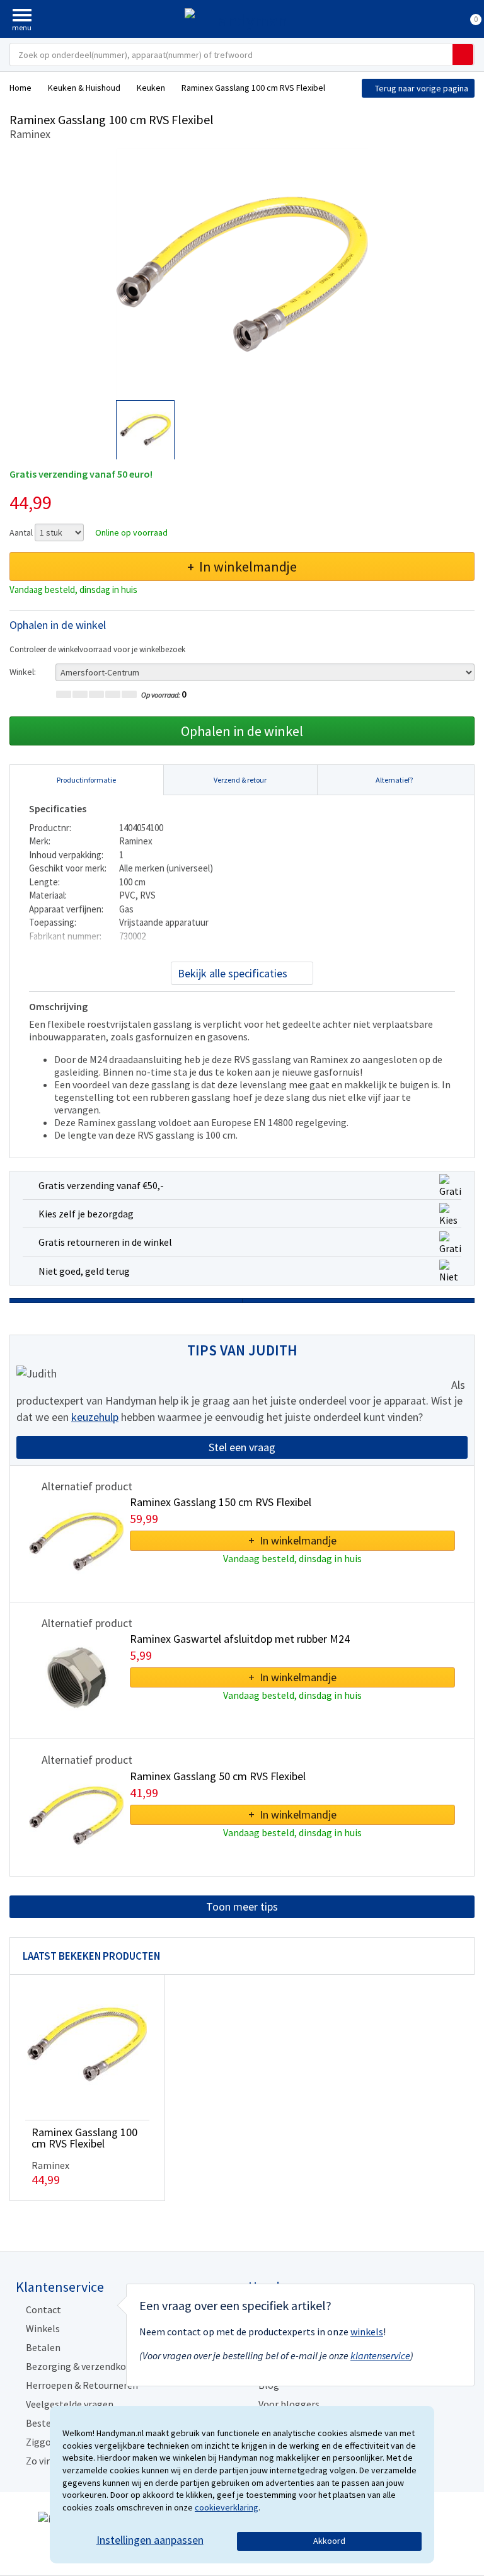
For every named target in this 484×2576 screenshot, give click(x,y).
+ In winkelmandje (242, 566)
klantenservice (380, 2355)
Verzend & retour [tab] (240, 780)
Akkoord (329, 2541)
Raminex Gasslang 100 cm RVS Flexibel (84, 2138)
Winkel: (23, 672)
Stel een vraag (242, 1447)
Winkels (43, 2328)
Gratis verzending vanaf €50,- (101, 1185)
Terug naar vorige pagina (422, 88)
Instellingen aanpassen (150, 2540)
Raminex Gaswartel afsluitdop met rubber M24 (240, 1639)
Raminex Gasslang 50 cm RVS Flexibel (218, 1776)
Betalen (43, 2347)
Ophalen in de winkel (242, 731)
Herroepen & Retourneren (82, 2385)
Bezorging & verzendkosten (86, 2366)
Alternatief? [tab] (394, 780)
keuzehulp (95, 1417)
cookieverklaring (227, 2507)
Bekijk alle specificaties (233, 973)
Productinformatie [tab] (86, 780)
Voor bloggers (289, 2404)
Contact (43, 2309)
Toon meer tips (242, 1906)
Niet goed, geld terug (84, 1271)
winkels (367, 2332)
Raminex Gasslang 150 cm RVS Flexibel (221, 1502)
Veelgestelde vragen (70, 2404)
